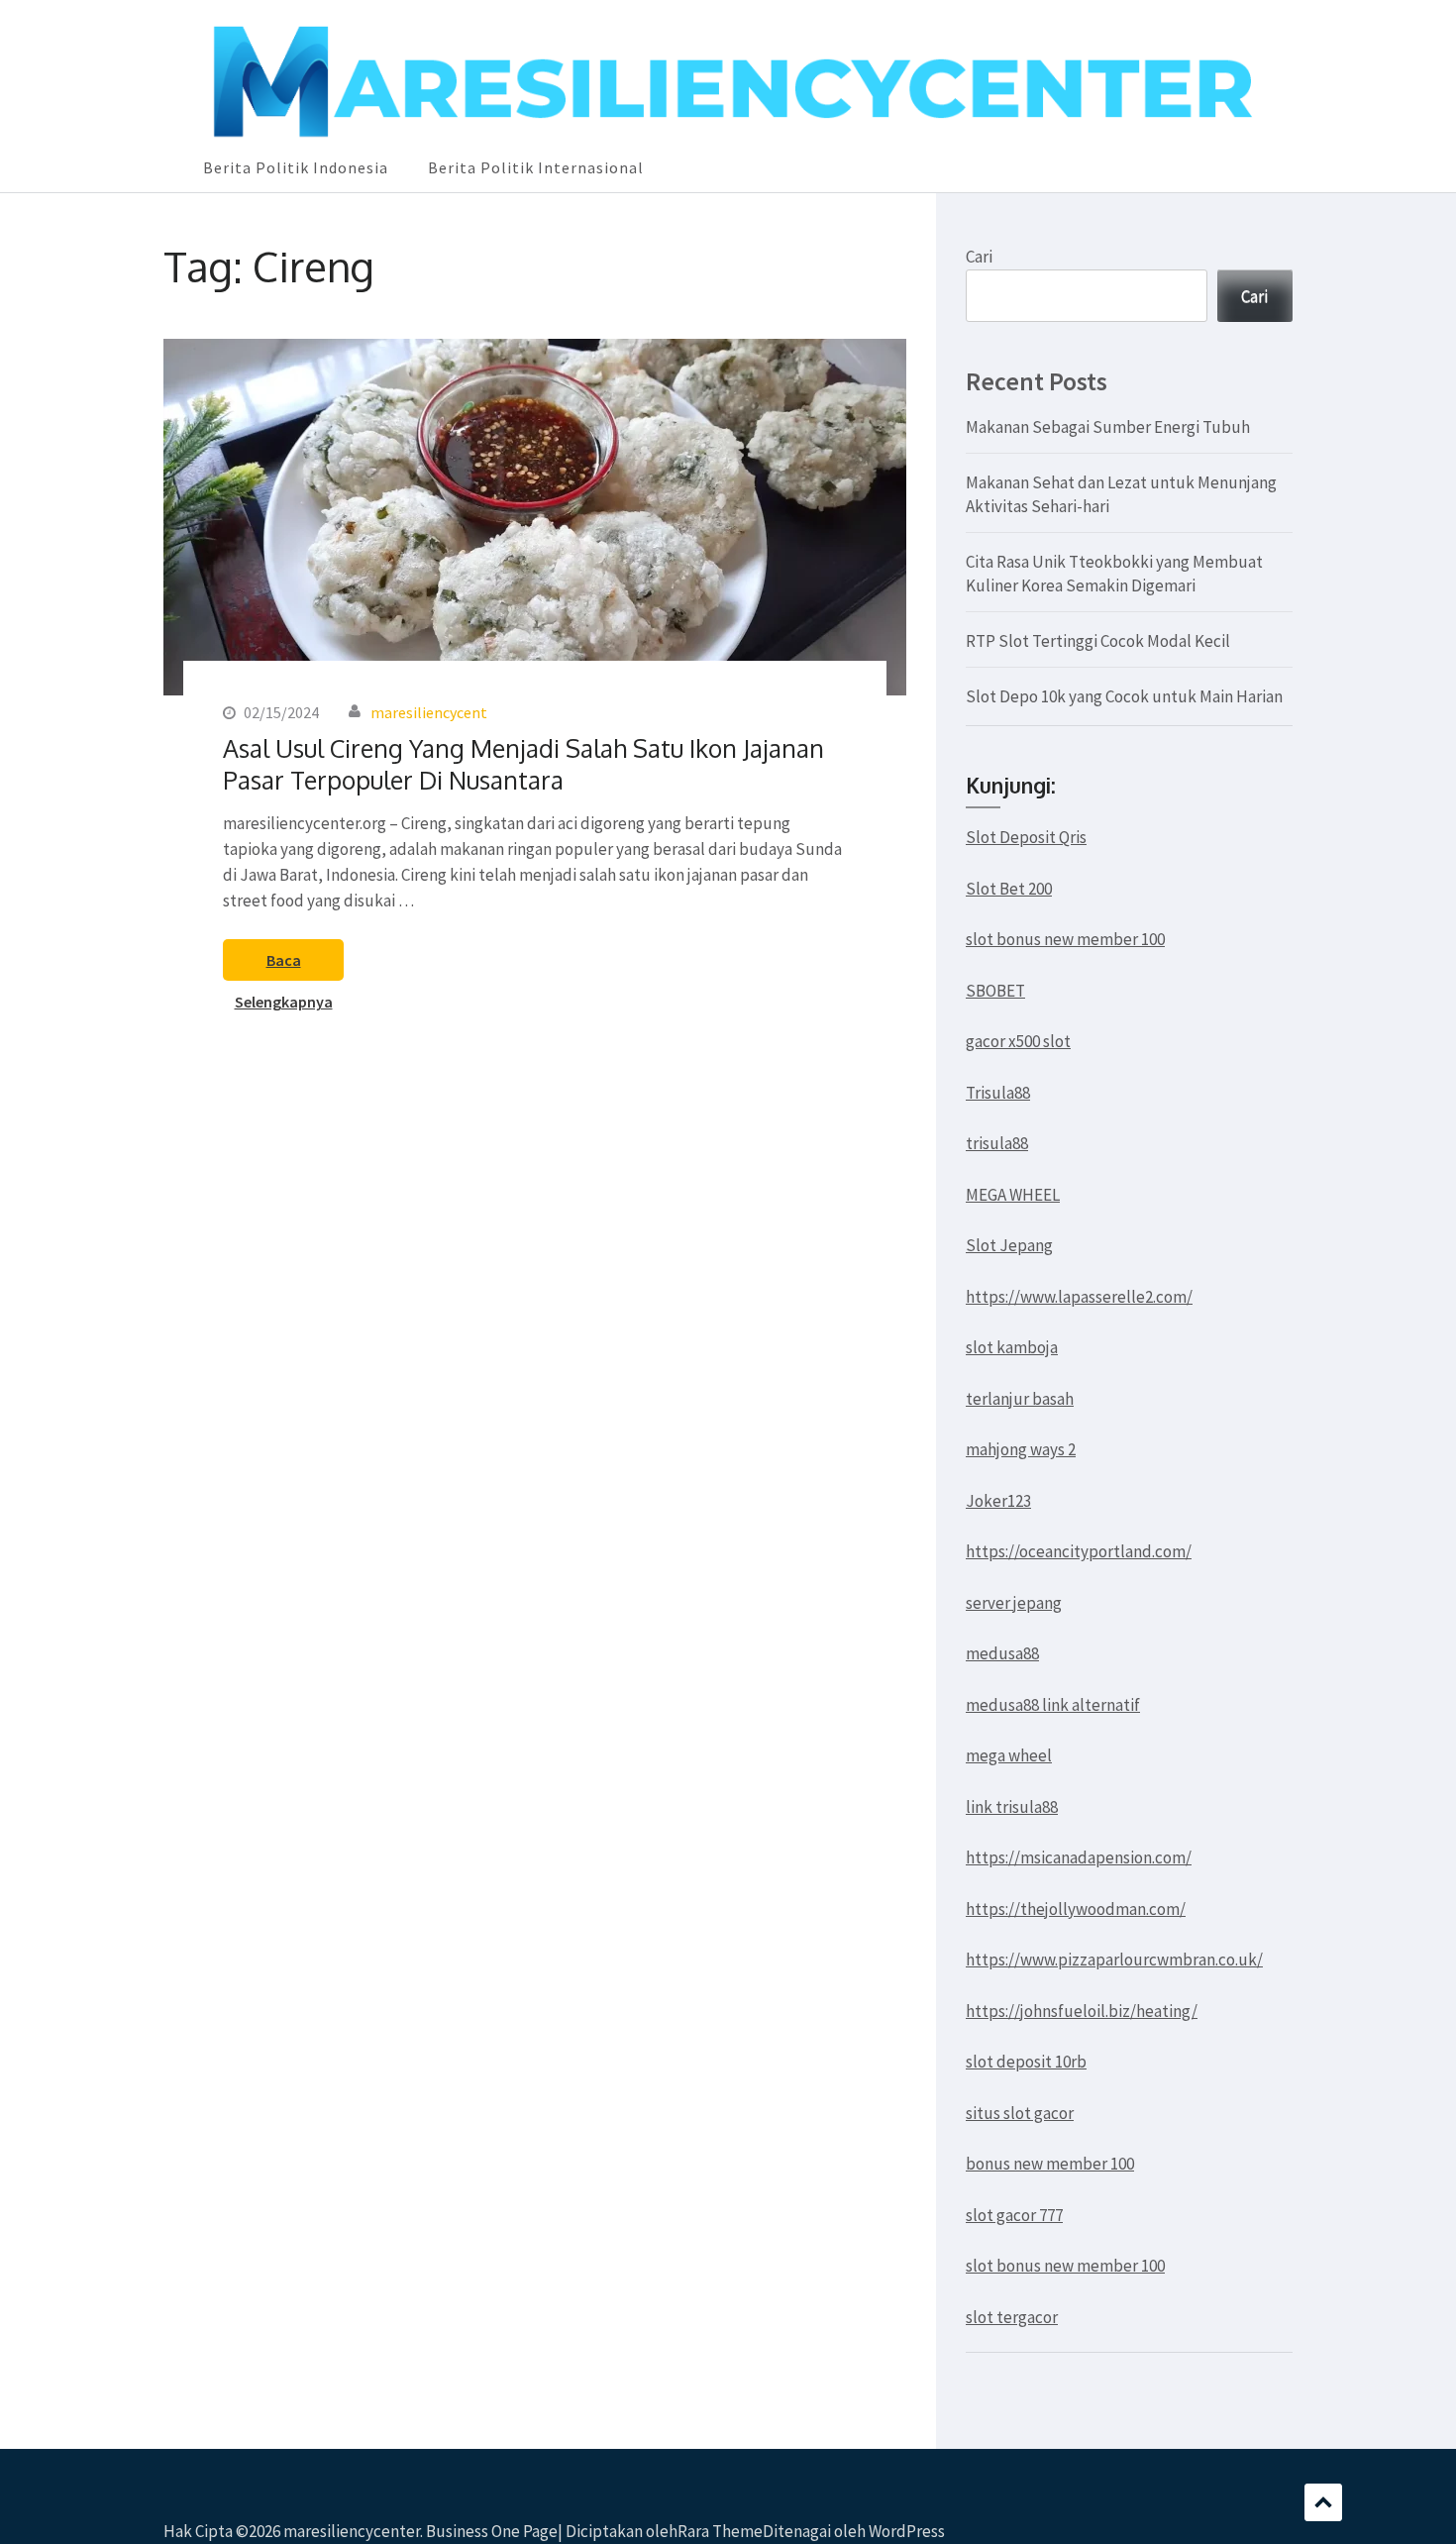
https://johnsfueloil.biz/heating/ (1082, 2011)
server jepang (1014, 1603)
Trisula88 (998, 1093)
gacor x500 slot (1018, 1041)
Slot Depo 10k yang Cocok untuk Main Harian (1124, 696)
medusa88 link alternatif (1053, 1705)
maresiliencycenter (352, 2531)
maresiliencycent (429, 712)
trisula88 (997, 1143)
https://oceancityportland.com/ (1079, 1551)
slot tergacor (1012, 2317)
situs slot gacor (1020, 2113)
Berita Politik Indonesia (296, 167)
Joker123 (998, 1501)
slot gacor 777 (1014, 2215)
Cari (979, 257)
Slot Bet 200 (1009, 889)
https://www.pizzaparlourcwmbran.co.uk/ (1114, 1960)
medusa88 (1002, 1653)
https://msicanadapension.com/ (1079, 1857)
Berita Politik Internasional (536, 167)
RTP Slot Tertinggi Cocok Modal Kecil (1098, 641)
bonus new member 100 (1050, 2164)
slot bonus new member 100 (1065, 939)
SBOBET (995, 991)
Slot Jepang (1009, 1245)
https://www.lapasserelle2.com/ (1079, 1297)
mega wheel (1009, 1755)
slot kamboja (1012, 1347)
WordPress (907, 2531)
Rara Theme (720, 2531)
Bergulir (1323, 2502)
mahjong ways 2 (1021, 1449)
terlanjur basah (1020, 1399)
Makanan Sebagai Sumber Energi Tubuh (1108, 427)
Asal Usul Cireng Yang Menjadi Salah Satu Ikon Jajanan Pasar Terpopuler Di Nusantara (523, 764)
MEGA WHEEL (1013, 1195)
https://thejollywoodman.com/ (1076, 1909)
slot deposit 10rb (1026, 2062)
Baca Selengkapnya (284, 965)
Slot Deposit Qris (1026, 837)
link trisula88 (1012, 1807)
